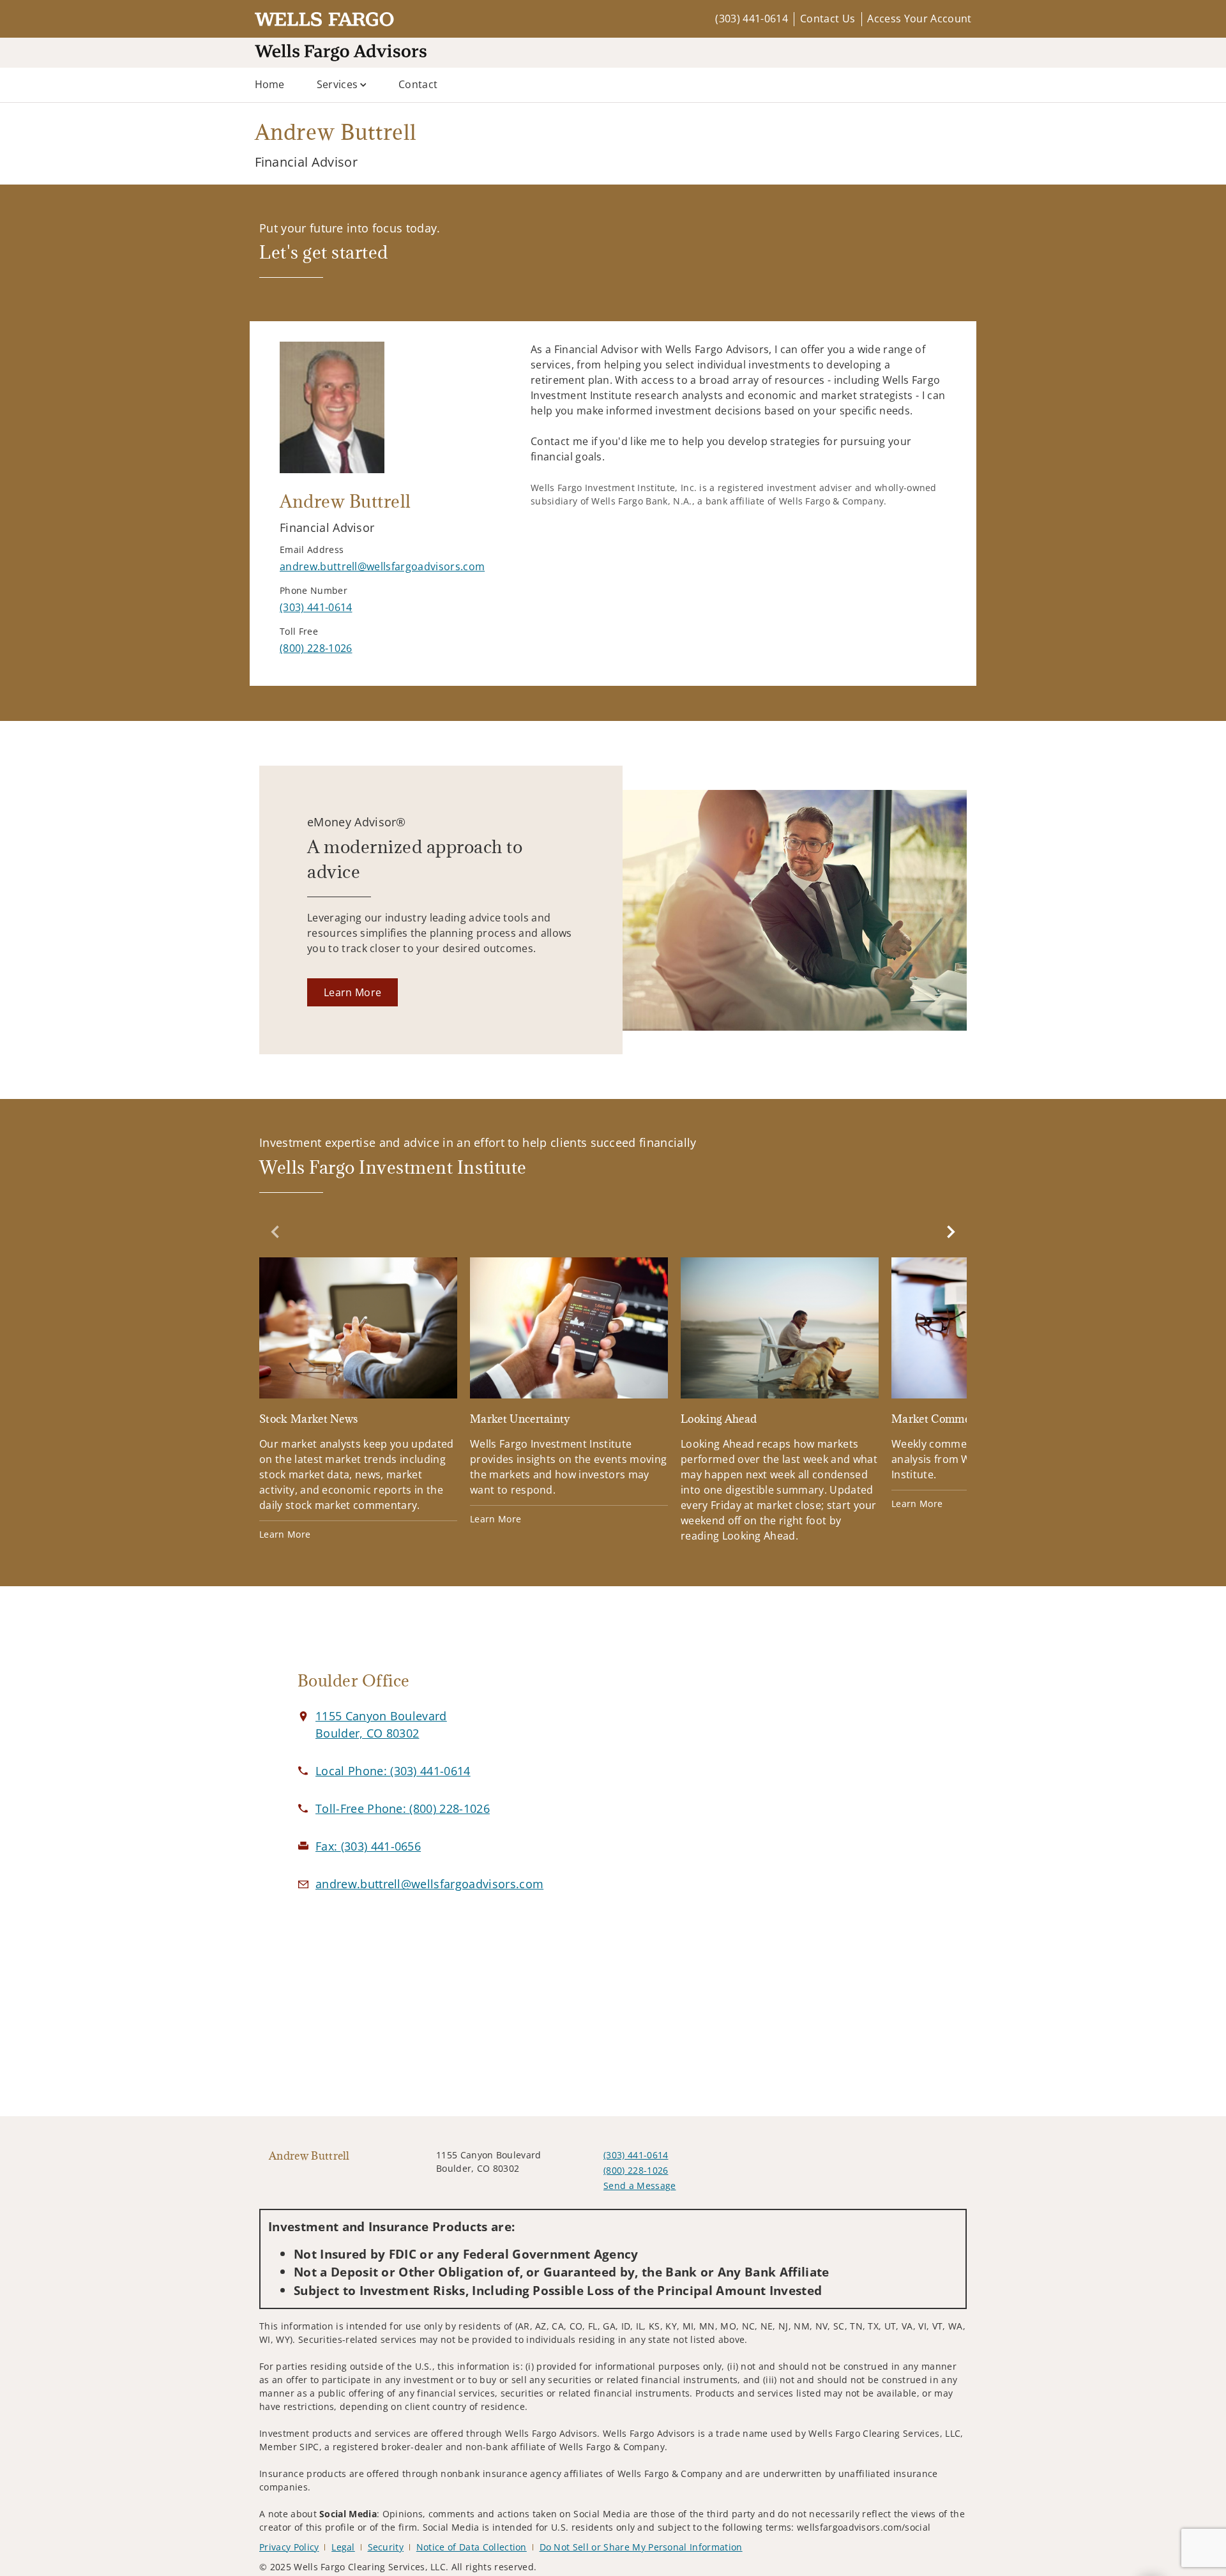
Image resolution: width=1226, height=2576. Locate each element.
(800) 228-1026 (636, 2170)
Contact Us (828, 19)
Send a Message (639, 2186)
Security (386, 2547)
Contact (418, 84)
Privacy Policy (289, 2547)
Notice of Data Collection (472, 2547)
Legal (343, 2547)
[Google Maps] (825, 1786)
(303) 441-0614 (751, 19)
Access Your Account (919, 19)
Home (270, 84)
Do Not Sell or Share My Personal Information (641, 2547)
